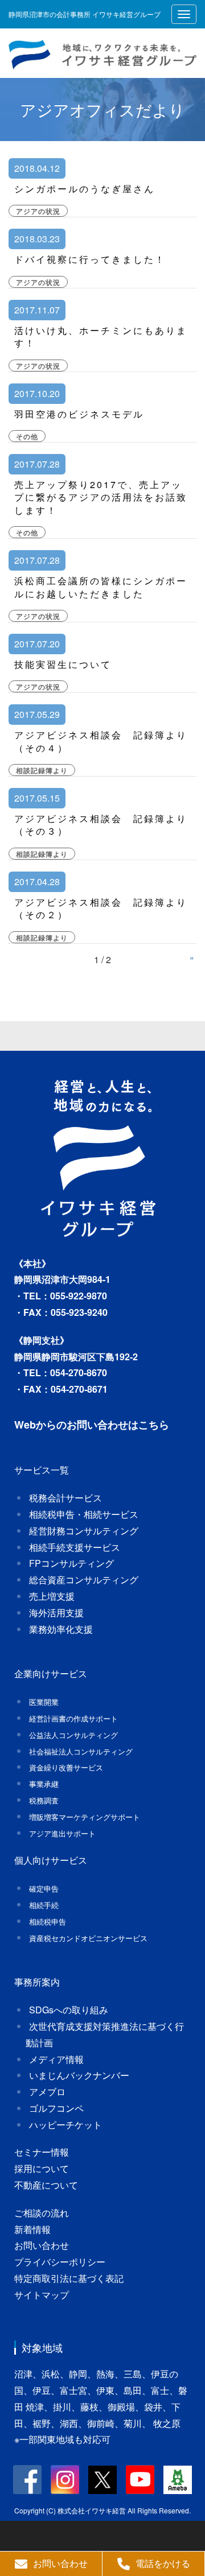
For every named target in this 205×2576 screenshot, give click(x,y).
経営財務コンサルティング (84, 1531)
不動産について (46, 2185)
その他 (27, 436)
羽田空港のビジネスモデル (79, 414)
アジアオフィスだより (102, 109)
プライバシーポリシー (60, 2262)
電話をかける (163, 2563)
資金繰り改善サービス (66, 1767)
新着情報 (32, 2229)
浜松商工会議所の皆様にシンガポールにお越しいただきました (101, 587)
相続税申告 (48, 1921)
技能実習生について (63, 664)
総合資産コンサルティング (84, 1580)
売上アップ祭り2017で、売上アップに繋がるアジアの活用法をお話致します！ (101, 497)
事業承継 (44, 1784)
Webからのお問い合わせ (71, 1425)
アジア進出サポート (62, 1833)
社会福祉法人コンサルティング (81, 1751)
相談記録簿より (42, 770)
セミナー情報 (42, 2152)
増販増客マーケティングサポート (85, 1817)
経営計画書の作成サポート (73, 1718)
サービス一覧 (42, 1470)
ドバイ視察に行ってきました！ (90, 259)
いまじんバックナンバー (79, 2075)
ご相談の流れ (42, 2213)
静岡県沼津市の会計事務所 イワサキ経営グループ (85, 14)
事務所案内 (37, 1982)
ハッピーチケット (65, 2125)
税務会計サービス (65, 1498)
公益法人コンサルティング (73, 1735)
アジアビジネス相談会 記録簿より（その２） (101, 908)
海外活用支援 (56, 1613)
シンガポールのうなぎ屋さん (85, 189)
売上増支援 (52, 1596)
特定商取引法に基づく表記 (69, 2278)
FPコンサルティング (71, 1563)
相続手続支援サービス (75, 1547)
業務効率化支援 (61, 1629)
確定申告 (44, 1888)
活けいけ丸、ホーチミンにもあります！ (101, 337)
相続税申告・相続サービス (84, 1514)
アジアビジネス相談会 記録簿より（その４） (101, 741)
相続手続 (44, 1905)
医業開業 (44, 1702)
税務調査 (44, 1800)
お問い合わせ (42, 2245)
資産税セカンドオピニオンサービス (88, 1938)
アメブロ (47, 2092)
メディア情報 (56, 2059)
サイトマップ (42, 2295)
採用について (42, 2168)
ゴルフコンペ (56, 2108)
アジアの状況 (38, 211)
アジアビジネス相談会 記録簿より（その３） (101, 825)
